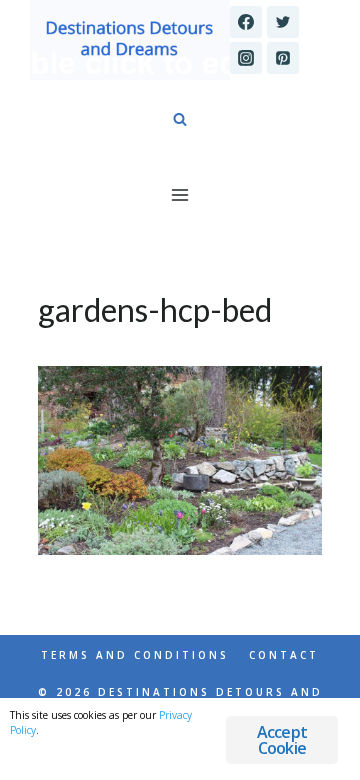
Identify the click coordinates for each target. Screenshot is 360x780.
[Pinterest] (283, 58)
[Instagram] (246, 58)
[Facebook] (246, 22)
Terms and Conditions (135, 655)
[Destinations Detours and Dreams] (130, 40)
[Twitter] (283, 22)
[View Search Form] (180, 120)
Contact (284, 655)
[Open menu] (180, 194)
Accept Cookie (282, 740)
